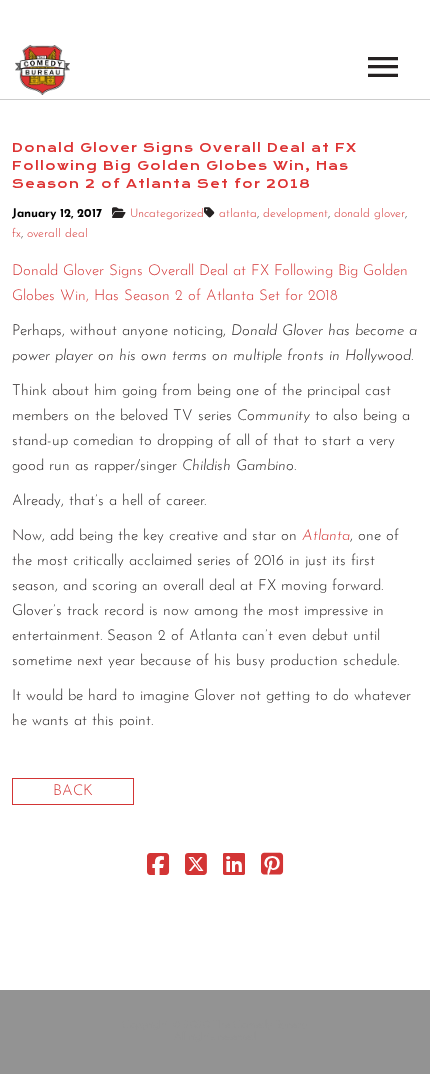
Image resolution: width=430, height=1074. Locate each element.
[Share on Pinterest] (272, 869)
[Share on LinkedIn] (234, 869)
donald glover (369, 214)
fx (16, 234)
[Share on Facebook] (158, 869)
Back (73, 791)
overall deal (57, 234)
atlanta (238, 214)
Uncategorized (167, 214)
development (295, 214)
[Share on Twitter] (196, 869)
